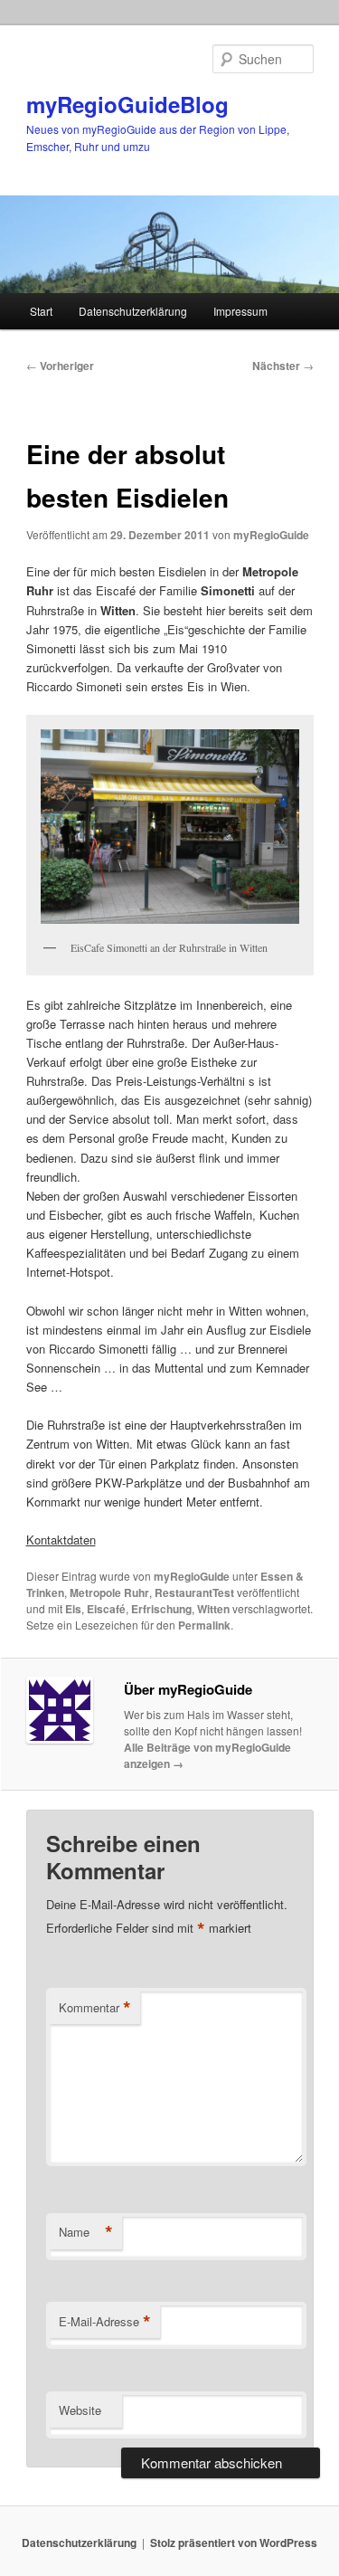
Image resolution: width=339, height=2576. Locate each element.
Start (41, 311)
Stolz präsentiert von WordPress (234, 2543)
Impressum (240, 311)
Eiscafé (106, 1609)
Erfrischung (161, 1609)
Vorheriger (60, 366)
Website (80, 2410)
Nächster (283, 366)
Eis (73, 1609)
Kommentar (95, 2008)
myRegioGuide (271, 535)
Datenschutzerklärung (133, 311)
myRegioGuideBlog (127, 104)
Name (86, 2232)
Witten (213, 1609)
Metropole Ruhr (109, 1592)
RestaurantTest (194, 1592)
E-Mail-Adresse (105, 2322)
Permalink (204, 1625)
